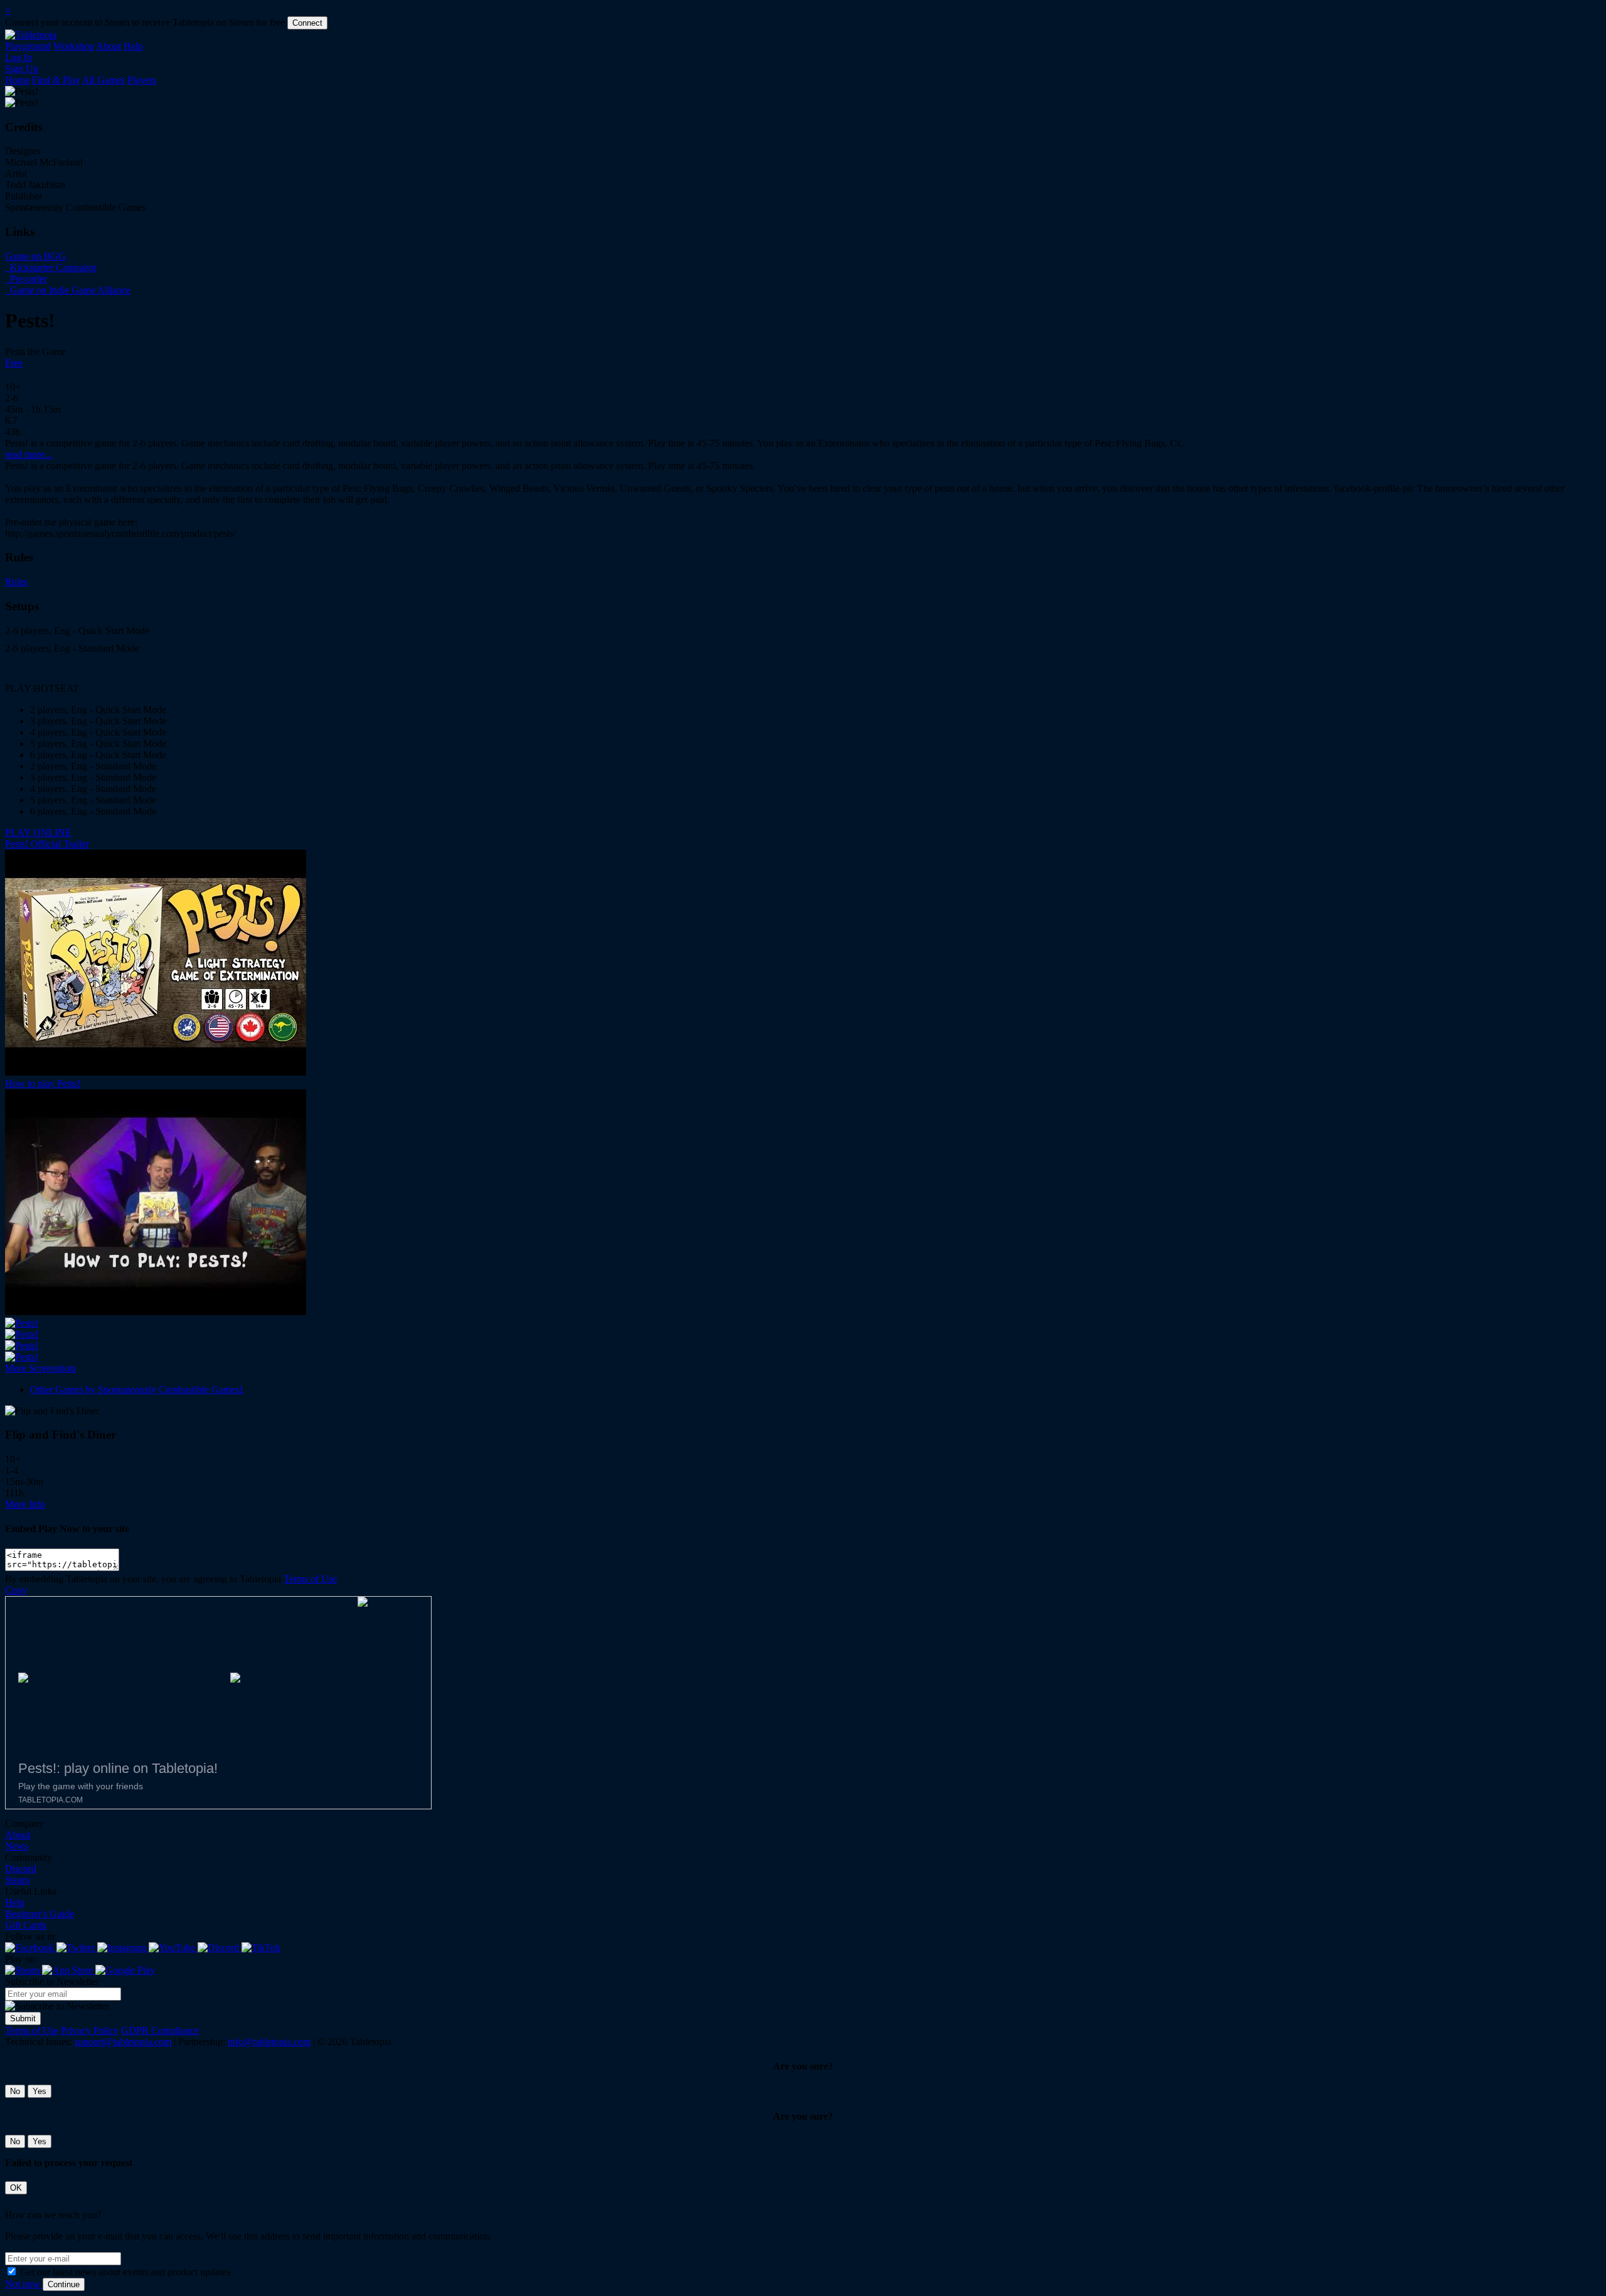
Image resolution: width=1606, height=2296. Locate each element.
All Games (104, 80)
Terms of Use (310, 1579)
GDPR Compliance (160, 2030)
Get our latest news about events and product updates (125, 2272)
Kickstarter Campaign (52, 267)
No (15, 2091)
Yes (40, 2091)
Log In (19, 57)
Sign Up (22, 69)
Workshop (74, 46)
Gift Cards (26, 1925)
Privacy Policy (90, 2030)
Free (14, 363)
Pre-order (27, 279)
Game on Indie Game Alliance (69, 290)
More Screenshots (40, 1368)
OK (16, 2188)
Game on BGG (35, 256)
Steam (17, 1880)
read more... (29, 454)
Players (142, 80)
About (109, 46)
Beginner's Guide (40, 1914)
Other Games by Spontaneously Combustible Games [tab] (137, 1389)
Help (133, 46)
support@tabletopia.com (123, 2042)
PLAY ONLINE (38, 833)
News (17, 1846)
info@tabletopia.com (269, 2042)
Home (17, 80)
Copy (16, 1590)
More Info (25, 1504)
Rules (16, 582)
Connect (307, 23)
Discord (21, 1869)
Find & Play (56, 80)
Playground (28, 46)
